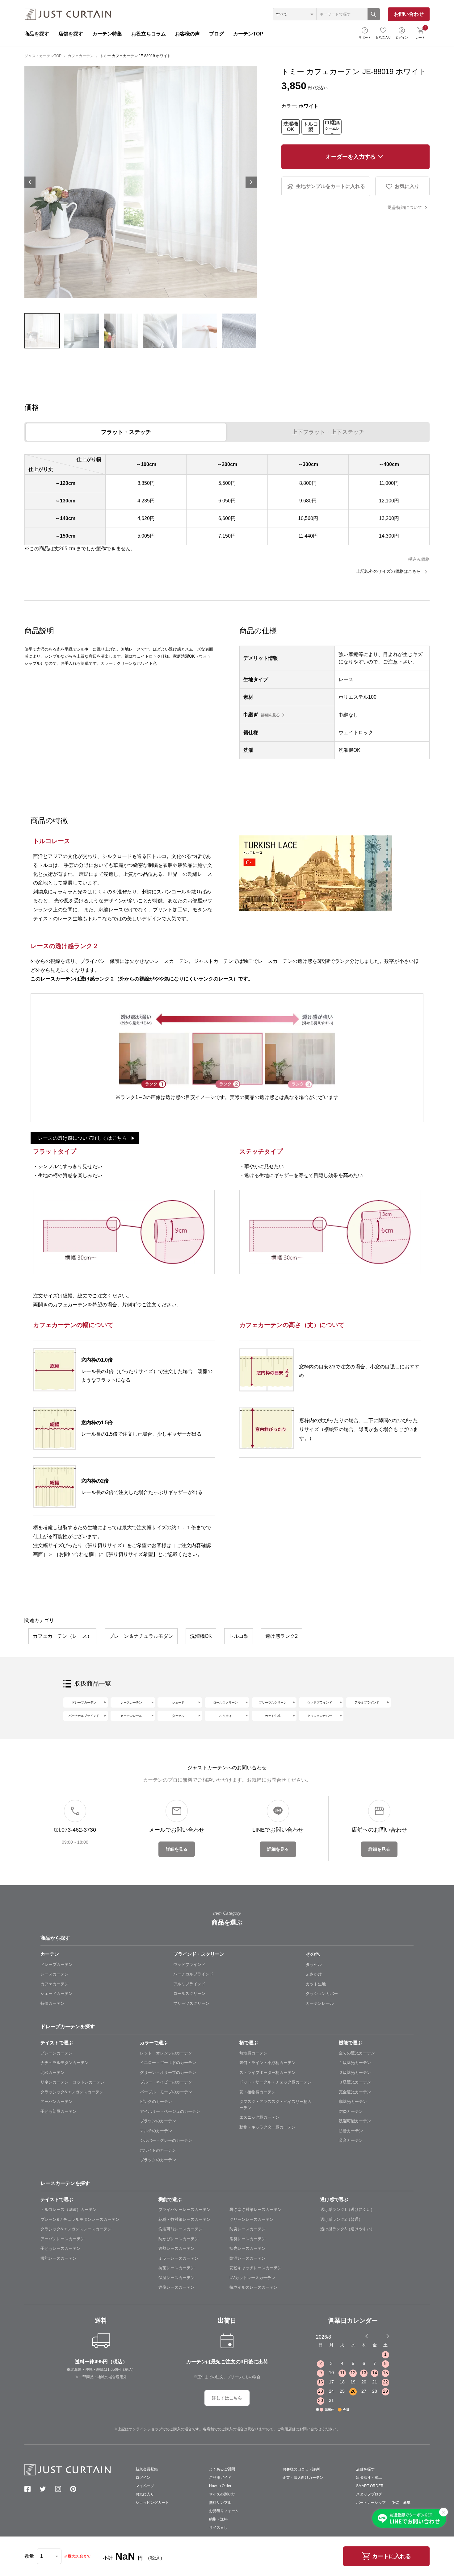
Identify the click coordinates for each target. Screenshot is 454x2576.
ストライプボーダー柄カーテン (267, 2072)
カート (421, 32)
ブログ (216, 34)
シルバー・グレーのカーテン (166, 2140)
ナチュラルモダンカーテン (65, 2063)
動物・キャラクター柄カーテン (267, 2127)
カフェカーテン (81, 56)
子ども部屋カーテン (59, 2111)
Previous (30, 182)
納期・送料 (218, 2519)
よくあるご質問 (222, 2469)
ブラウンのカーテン (158, 2121)
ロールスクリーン (225, 1702)
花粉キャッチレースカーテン (256, 2268)
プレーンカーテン (57, 2053)
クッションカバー (320, 1716)
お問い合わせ (409, 14)
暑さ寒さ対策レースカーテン (256, 2210)
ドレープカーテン (84, 1702)
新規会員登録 (147, 2469)
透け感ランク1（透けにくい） (347, 2210)
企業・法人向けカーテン (303, 2478)
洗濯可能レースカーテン (181, 2229)
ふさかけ (314, 1974)
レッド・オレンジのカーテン (166, 2053)
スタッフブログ (369, 2494)
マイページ (145, 2486)
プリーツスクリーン (273, 1702)
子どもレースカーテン (61, 2248)
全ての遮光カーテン (357, 2053)
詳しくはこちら (227, 2398)
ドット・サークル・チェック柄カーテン (275, 2082)
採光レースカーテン (248, 2248)
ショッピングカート (152, 2503)
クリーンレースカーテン (252, 2219)
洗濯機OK (291, 127)
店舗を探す (71, 34)
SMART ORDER (370, 2486)
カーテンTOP (248, 34)
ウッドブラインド (320, 1702)
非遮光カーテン (353, 2102)
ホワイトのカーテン (158, 2150)
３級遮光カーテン (355, 2082)
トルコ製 (311, 127)
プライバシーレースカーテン (185, 2210)
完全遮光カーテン (355, 2092)
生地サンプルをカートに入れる (330, 186)
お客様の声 (187, 34)
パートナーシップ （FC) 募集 (383, 2503)
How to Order (220, 2486)
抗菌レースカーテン (177, 2268)
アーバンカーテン (57, 2102)
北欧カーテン (53, 2072)
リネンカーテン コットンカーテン (73, 2082)
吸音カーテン (351, 2140)
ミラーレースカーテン (179, 2258)
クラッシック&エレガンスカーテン (72, 2092)
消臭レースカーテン (248, 2239)
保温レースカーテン (177, 2278)
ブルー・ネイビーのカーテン (166, 2082)
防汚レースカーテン (248, 2258)
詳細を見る (271, 715)
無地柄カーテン (253, 2053)
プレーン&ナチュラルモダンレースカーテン (80, 2219)
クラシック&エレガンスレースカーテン (76, 2229)
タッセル (178, 1716)
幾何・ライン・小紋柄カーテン (267, 2063)
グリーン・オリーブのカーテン (168, 2072)
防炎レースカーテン (248, 2229)
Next (251, 182)
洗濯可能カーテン (355, 2121)
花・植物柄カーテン (257, 2092)
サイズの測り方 (222, 2494)
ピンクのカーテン (156, 2102)
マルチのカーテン (156, 2131)
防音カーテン (351, 2131)
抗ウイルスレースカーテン (254, 2287)
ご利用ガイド (220, 2478)
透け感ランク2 (282, 1636)
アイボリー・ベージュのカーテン (170, 2111)
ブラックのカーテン (158, 2160)
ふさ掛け (225, 1716)
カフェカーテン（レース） (62, 1636)
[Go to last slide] (382, 2336)
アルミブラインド (367, 1702)
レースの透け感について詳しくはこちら (82, 1138)
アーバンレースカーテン (63, 2239)
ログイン (402, 37)
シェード (178, 1702)
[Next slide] (388, 2336)
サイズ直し (218, 2528)
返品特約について (405, 207)
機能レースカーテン (59, 2258)
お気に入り (383, 37)
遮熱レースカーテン (177, 2248)
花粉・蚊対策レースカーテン (185, 2219)
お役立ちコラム (149, 34)
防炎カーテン (351, 2111)
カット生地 (273, 1716)
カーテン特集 (107, 34)
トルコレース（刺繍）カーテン (69, 2210)
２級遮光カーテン (355, 2072)
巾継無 (332, 127)
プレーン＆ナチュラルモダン (141, 1636)
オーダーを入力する (351, 157)
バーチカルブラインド (84, 1716)
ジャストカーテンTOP (43, 56)
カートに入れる (392, 2556)
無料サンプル (220, 2503)
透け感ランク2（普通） (341, 2219)
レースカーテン (131, 1702)
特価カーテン (53, 2003)
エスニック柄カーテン (259, 2117)
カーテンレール (131, 1716)
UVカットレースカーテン (252, 2278)
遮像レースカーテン (177, 2287)
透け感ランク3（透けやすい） (347, 2229)
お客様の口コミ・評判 (301, 2469)
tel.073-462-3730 (75, 1830)
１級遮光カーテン (355, 2063)
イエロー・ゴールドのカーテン (168, 2063)
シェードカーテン (57, 1993)
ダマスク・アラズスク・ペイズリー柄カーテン (275, 2105)
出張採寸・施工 (369, 2478)
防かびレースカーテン (179, 2239)
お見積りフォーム (224, 2511)
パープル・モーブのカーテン (166, 2092)
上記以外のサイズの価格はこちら (389, 571)
